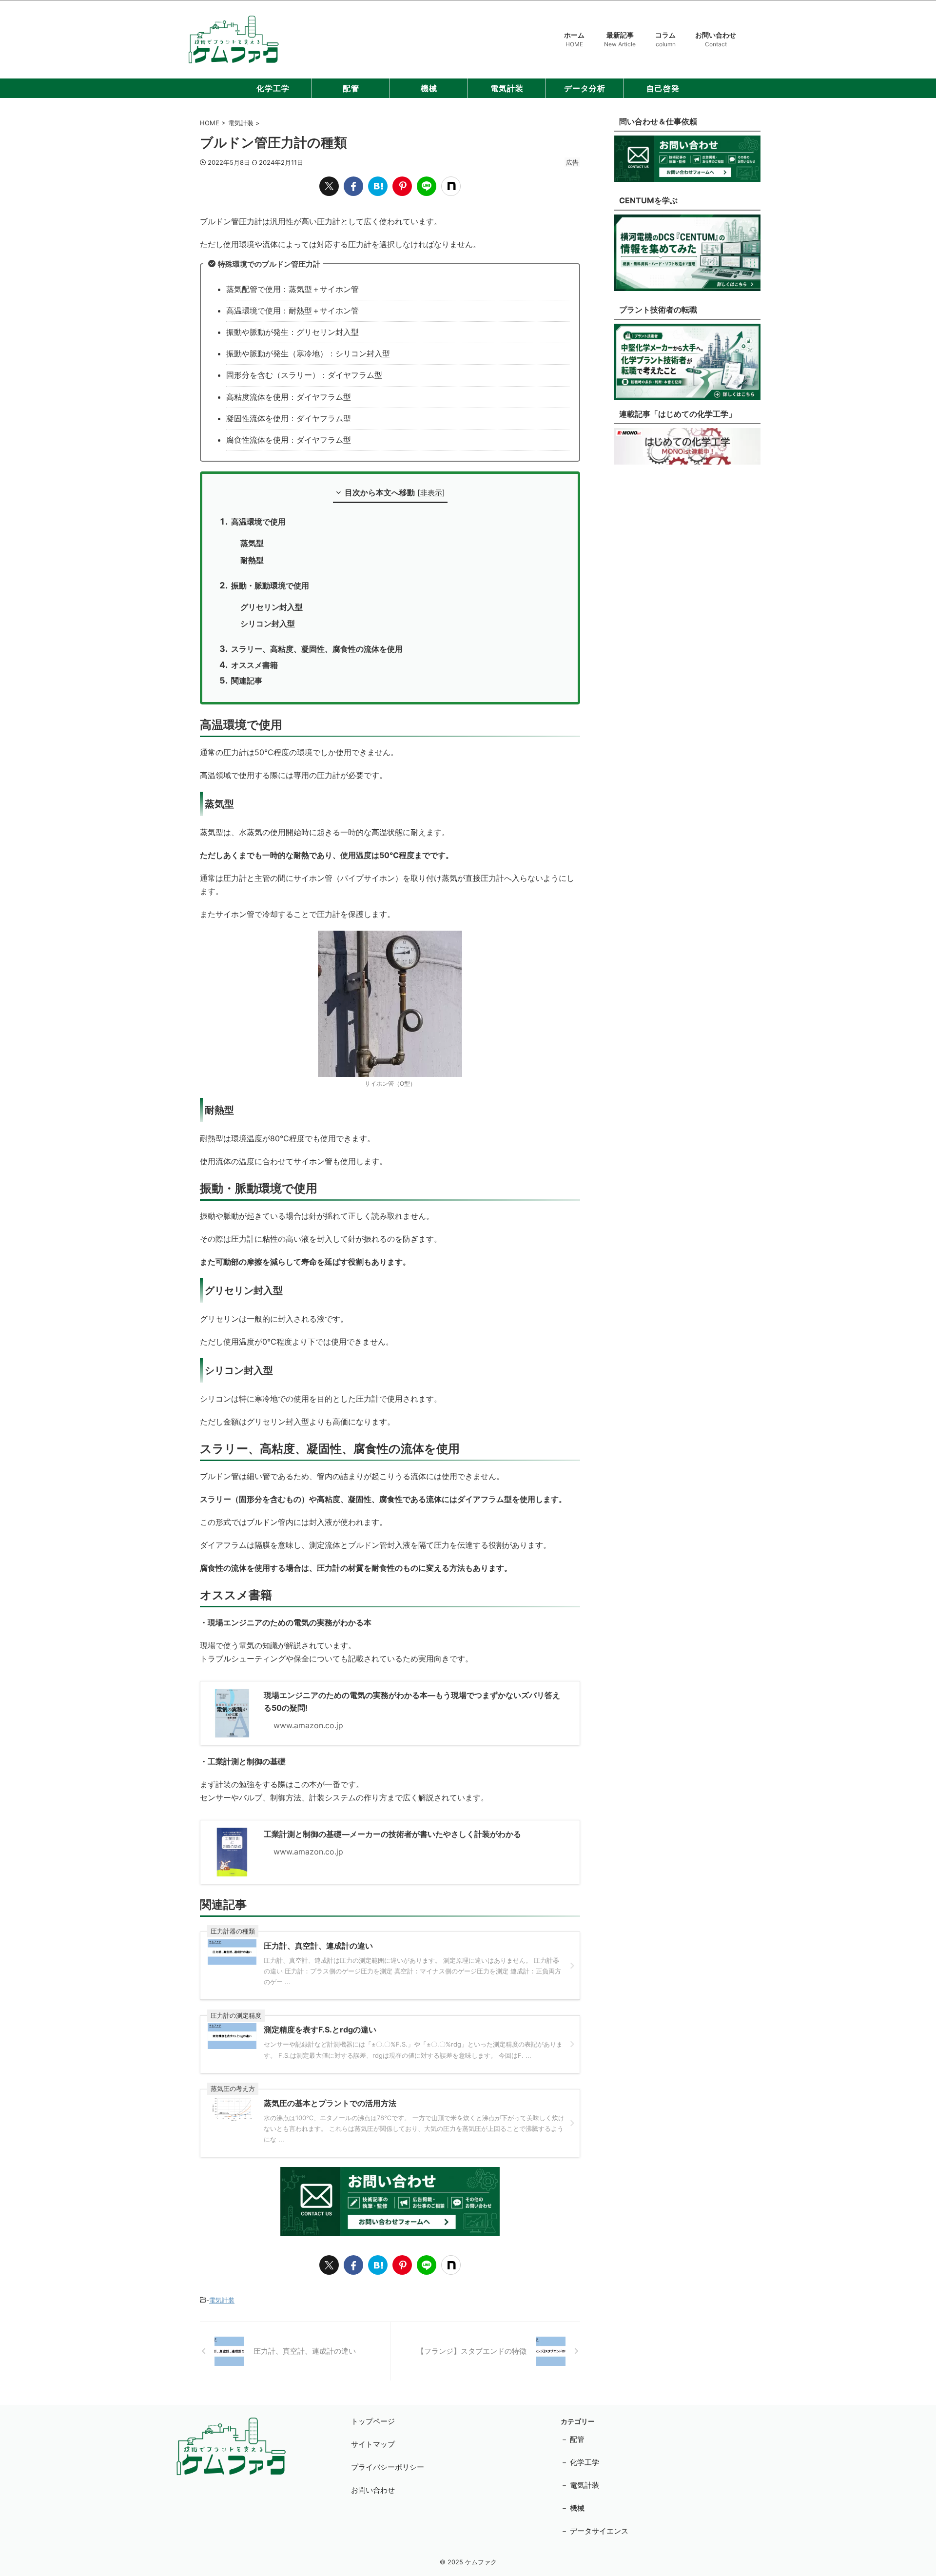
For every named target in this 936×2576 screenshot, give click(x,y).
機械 (429, 88)
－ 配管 (573, 2439)
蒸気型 (252, 543)
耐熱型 (252, 560)
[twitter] (329, 186)
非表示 (431, 493)
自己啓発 (663, 88)
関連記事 (247, 681)
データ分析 (585, 88)
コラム (665, 39)
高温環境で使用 (258, 522)
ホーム (574, 39)
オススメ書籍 (254, 665)
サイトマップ (373, 2444)
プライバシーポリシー (388, 2467)
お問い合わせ (716, 39)
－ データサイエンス (595, 2531)
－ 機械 (573, 2508)
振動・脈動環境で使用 (270, 585)
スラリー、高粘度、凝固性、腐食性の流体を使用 (317, 649)
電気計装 (507, 88)
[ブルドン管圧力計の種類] (378, 186)
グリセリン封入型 (272, 607)
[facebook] (353, 186)
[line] (427, 186)
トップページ (373, 2421)
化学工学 (273, 88)
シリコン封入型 (268, 624)
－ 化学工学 (580, 2462)
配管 (351, 88)
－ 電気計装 (580, 2485)
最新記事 (620, 39)
